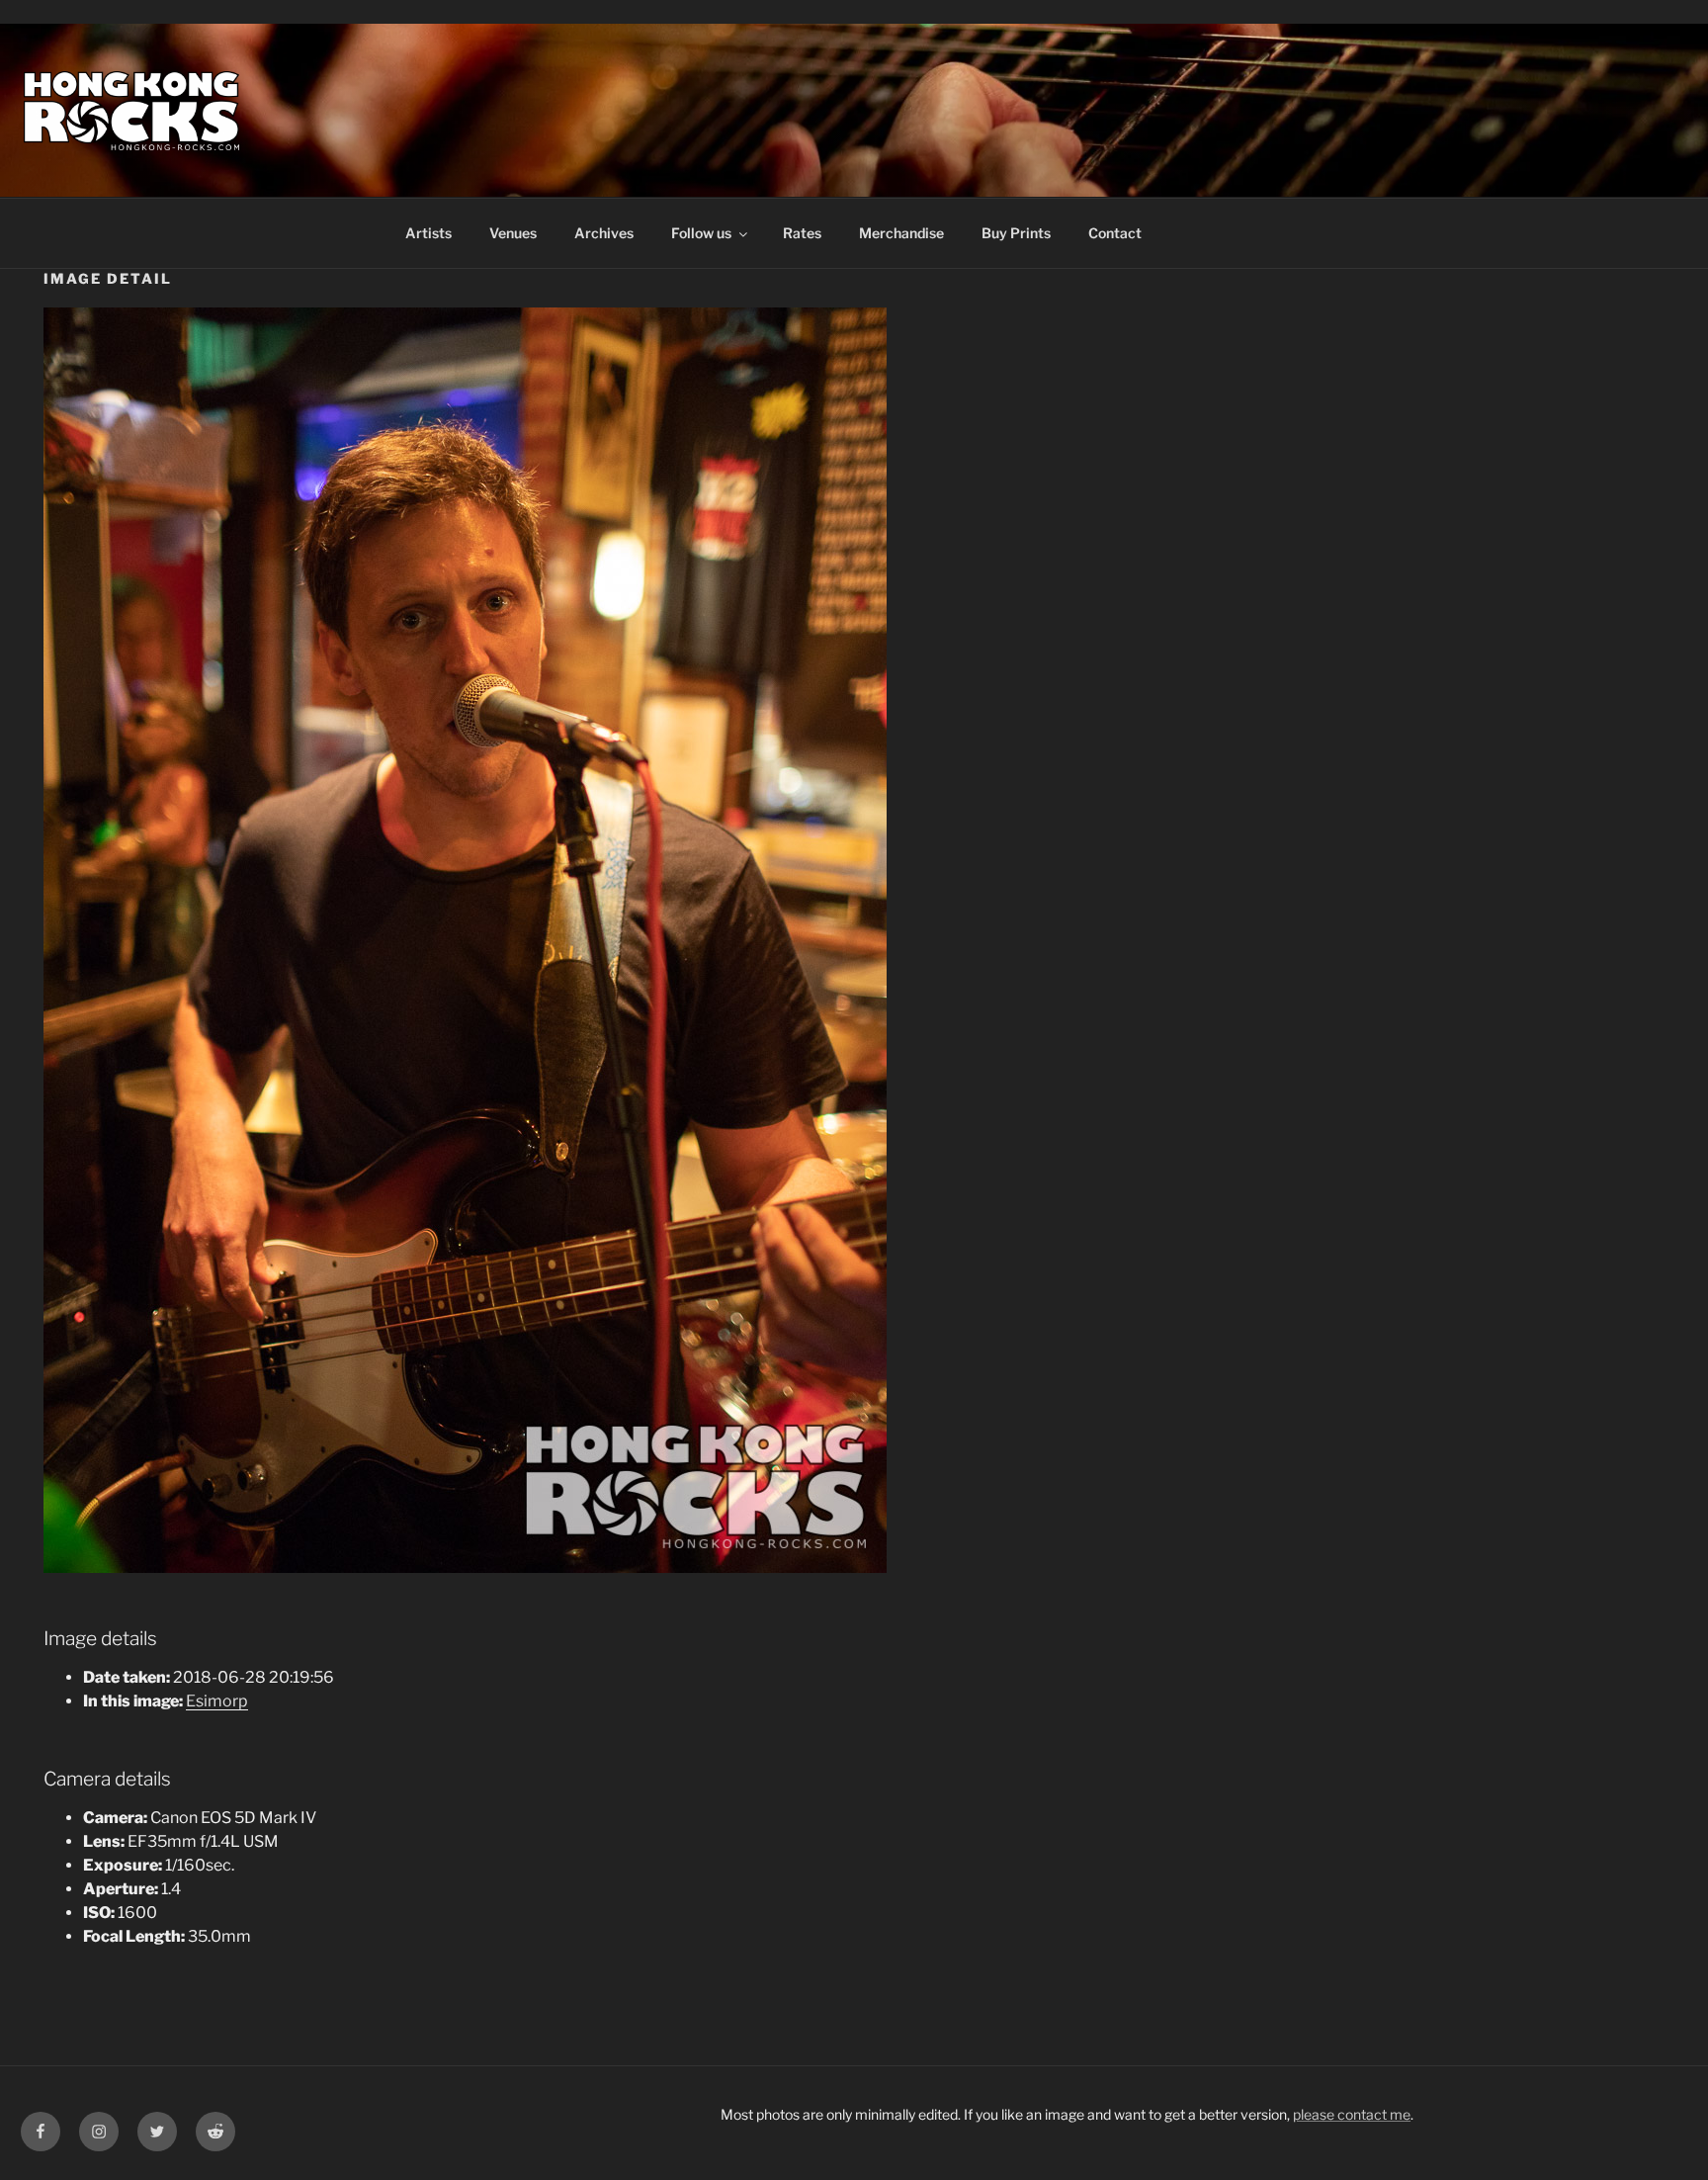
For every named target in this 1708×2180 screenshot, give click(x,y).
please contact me (1352, 2114)
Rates (802, 233)
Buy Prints (1016, 233)
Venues (513, 233)
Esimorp (217, 1701)
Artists (428, 233)
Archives (604, 233)
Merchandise (901, 233)
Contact (1115, 233)
